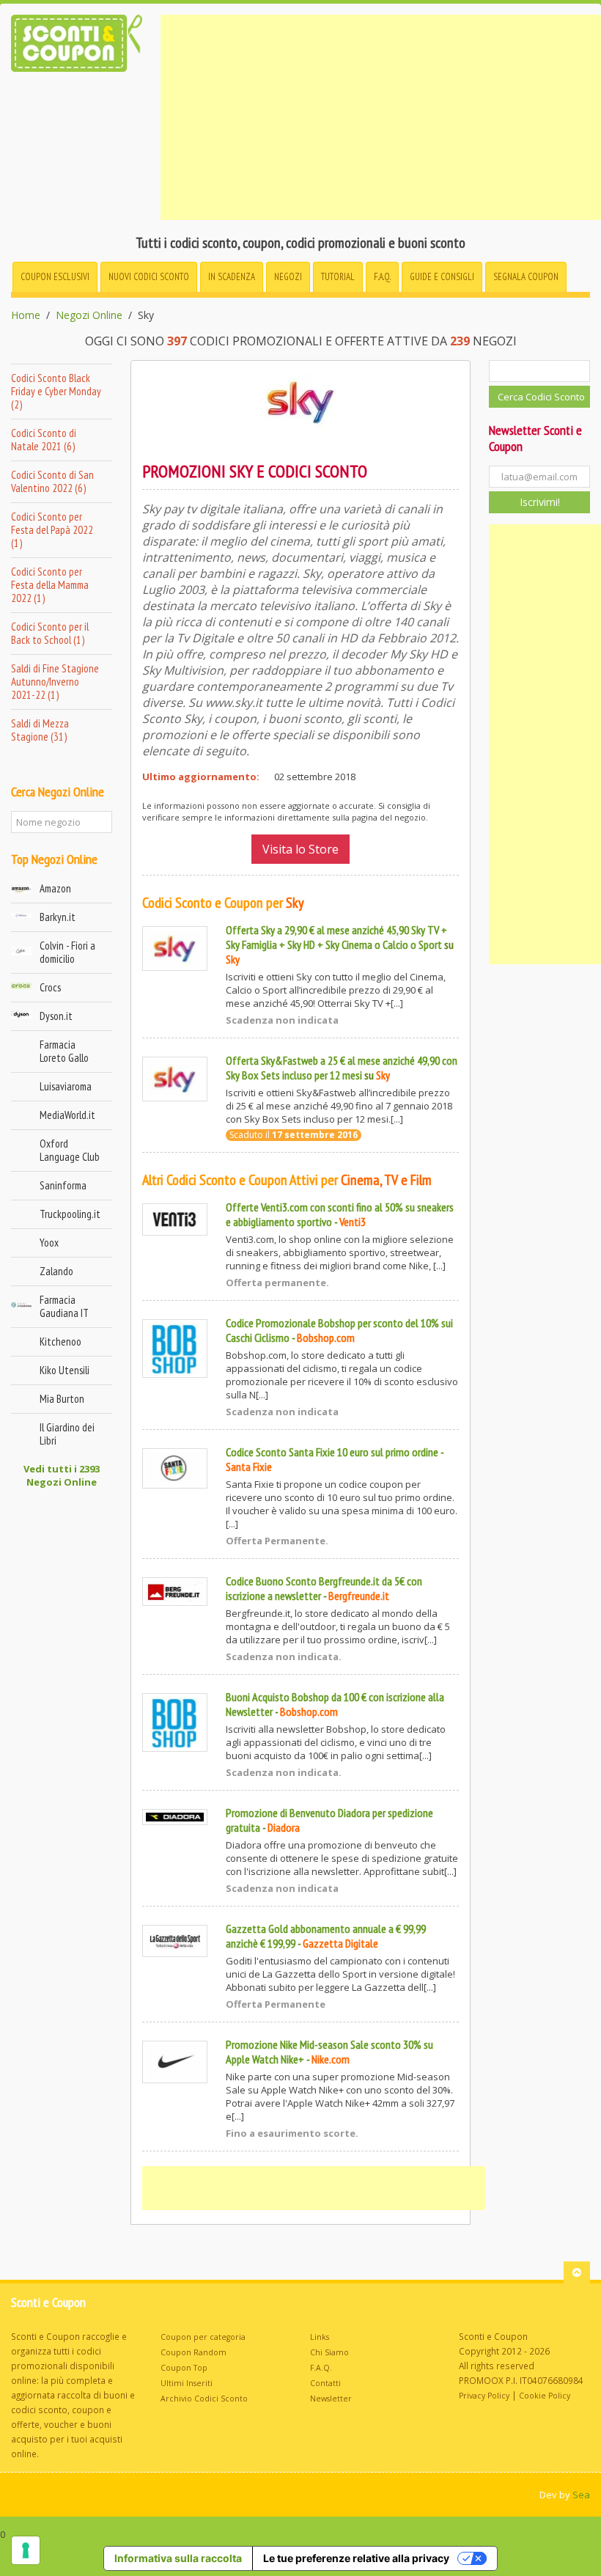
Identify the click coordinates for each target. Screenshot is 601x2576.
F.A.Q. (382, 277)
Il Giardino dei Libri (67, 1434)
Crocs (50, 987)
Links (320, 2337)
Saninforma (63, 1185)
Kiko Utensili (64, 1370)
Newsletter (331, 2399)
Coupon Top (184, 2368)
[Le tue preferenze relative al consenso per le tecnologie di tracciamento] (26, 2550)
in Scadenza (232, 277)
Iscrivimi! (540, 502)
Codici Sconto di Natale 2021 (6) (44, 440)
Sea (581, 2495)
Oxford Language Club (70, 1150)
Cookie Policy (545, 2396)
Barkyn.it (58, 917)
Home (26, 315)
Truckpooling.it (70, 1214)
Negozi (288, 277)
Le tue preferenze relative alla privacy (356, 2558)
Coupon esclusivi (55, 277)
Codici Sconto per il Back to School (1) (50, 633)
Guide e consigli (442, 277)
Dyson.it (56, 1016)
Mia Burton (62, 1399)
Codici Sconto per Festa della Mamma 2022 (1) (50, 585)
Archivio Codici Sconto (204, 2399)
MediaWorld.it (67, 1115)
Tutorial (338, 277)
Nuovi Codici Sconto (149, 277)
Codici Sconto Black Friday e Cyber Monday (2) (56, 391)
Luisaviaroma (66, 1086)
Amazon (55, 888)
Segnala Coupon (526, 277)
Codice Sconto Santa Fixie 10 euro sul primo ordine (332, 1452)
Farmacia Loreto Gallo (64, 1051)
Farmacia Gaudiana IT (64, 1306)
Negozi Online (89, 315)
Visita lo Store (300, 849)
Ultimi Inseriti (187, 2383)
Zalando (56, 1271)
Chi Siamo (329, 2352)
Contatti (325, 2383)
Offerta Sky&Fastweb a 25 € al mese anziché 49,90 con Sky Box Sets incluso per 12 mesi (342, 1068)
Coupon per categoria (203, 2337)
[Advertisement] (381, 117)
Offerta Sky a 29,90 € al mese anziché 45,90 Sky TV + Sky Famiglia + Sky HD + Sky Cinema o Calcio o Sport (336, 937)
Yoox (49, 1243)
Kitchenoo (60, 1342)
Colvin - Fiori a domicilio (67, 952)
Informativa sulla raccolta (178, 2558)
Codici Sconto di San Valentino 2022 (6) (52, 481)
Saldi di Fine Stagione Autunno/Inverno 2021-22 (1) (55, 682)
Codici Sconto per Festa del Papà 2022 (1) (52, 530)
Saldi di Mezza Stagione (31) (40, 730)
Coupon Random (193, 2352)
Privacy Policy (484, 2396)
